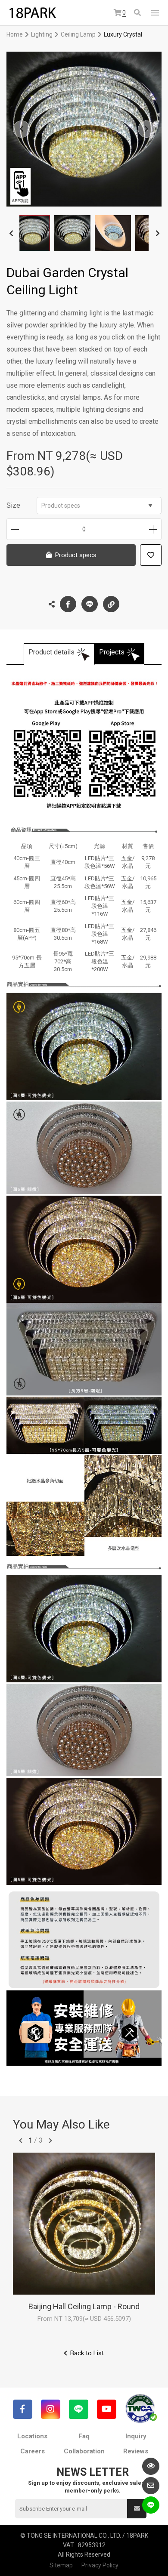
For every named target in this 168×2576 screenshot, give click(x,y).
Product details (51, 652)
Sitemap (61, 2565)
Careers (33, 2451)
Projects (112, 652)
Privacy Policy (100, 2565)
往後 (50, 2141)
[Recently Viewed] (151, 2466)
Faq (84, 2436)
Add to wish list (151, 555)
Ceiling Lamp (78, 34)
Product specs (61, 506)
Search (138, 13)
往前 (21, 2141)
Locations (32, 2436)
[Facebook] (23, 2409)
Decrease (15, 529)
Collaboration (84, 2451)
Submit (137, 2509)
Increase (153, 529)
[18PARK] (32, 13)
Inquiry (136, 2436)
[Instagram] (51, 2409)
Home (15, 34)
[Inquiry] (151, 2486)
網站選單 (155, 13)
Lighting (42, 34)
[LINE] (79, 2409)
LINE (90, 604)
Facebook (68, 604)
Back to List (87, 2353)
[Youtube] (107, 2409)
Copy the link (111, 604)
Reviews (136, 2451)
